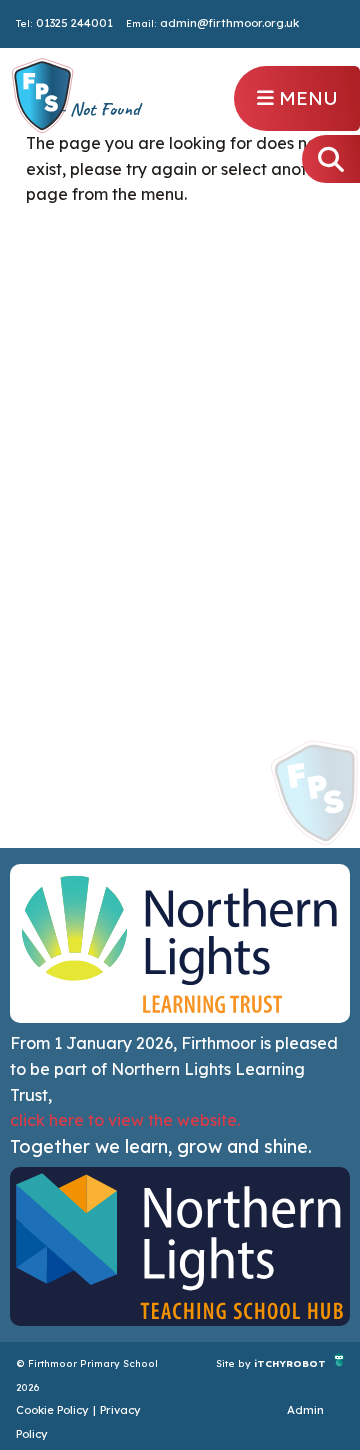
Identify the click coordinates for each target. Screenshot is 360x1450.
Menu (306, 98)
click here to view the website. (125, 1120)
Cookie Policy (52, 1410)
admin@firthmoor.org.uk (229, 23)
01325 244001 (74, 23)
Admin (305, 1410)
